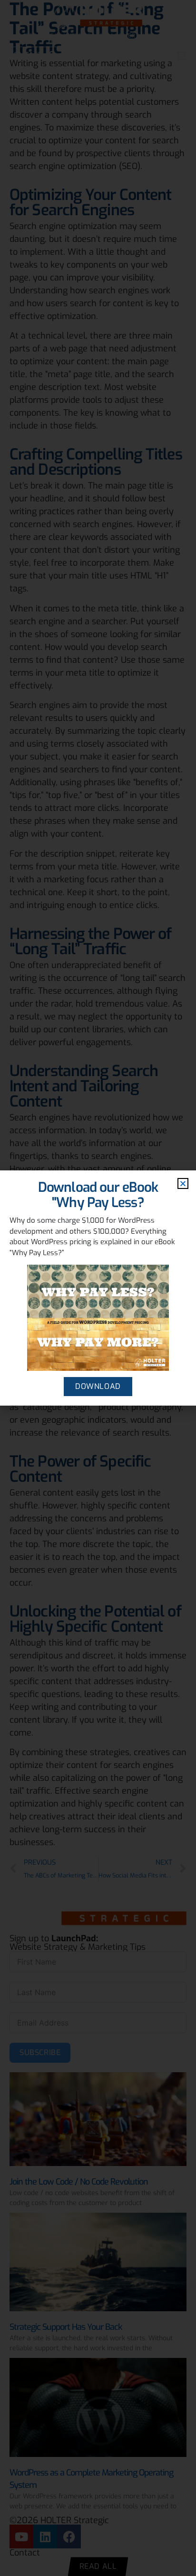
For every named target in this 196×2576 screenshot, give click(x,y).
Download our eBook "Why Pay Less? (98, 1195)
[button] (183, 1183)
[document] (98, 1288)
